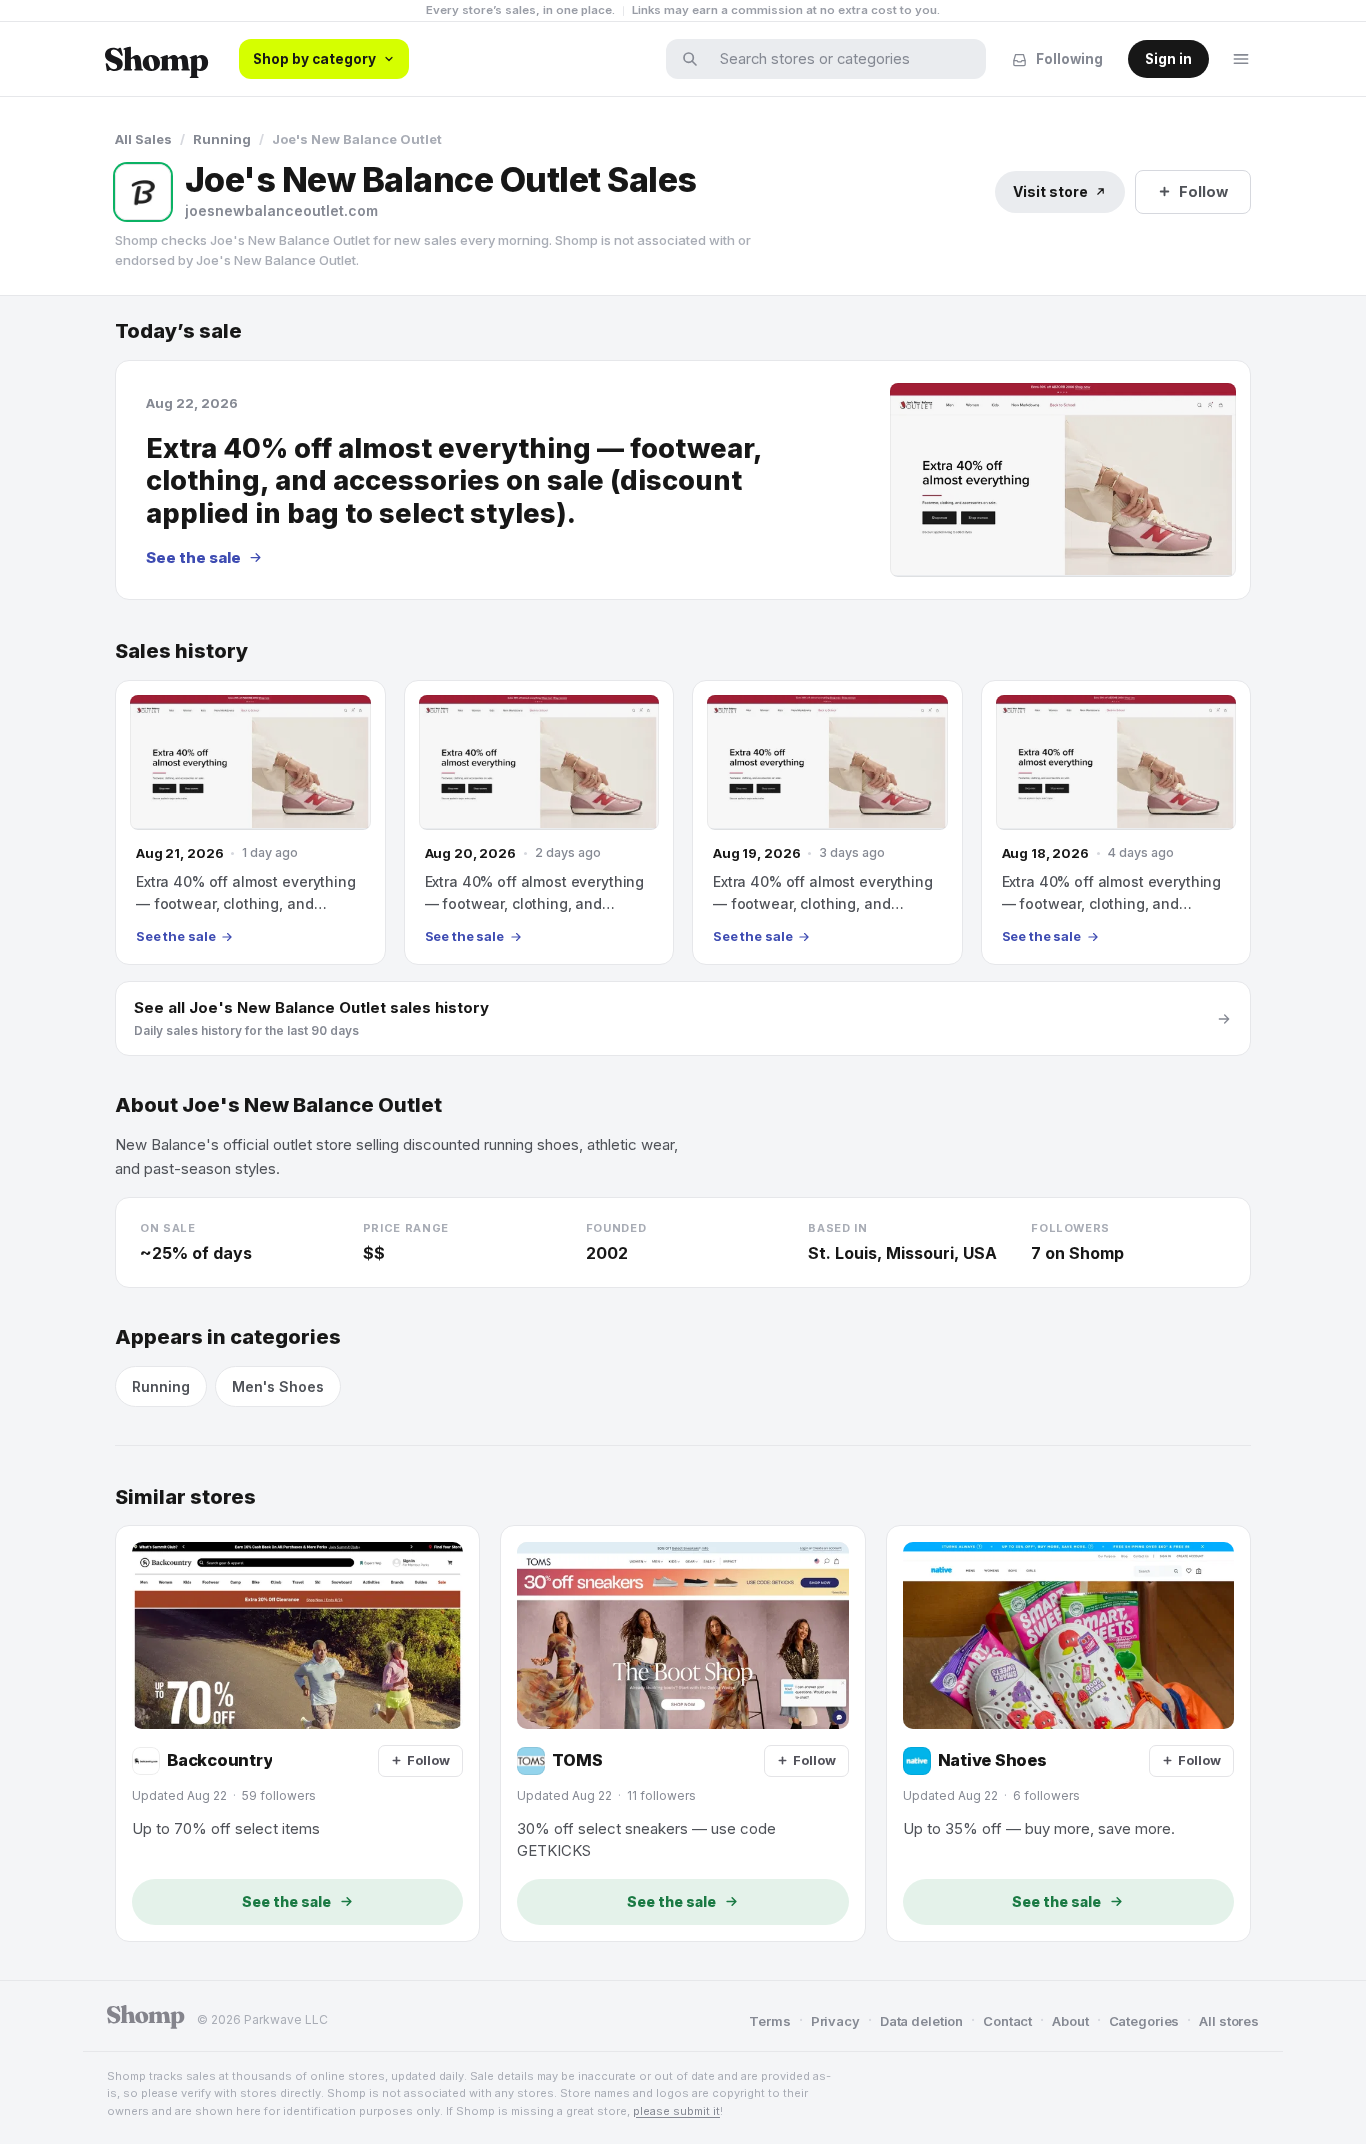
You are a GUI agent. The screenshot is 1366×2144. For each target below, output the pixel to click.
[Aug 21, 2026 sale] (250, 823)
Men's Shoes (278, 1386)
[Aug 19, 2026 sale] (827, 823)
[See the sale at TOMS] (682, 1733)
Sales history (181, 651)
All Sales (143, 139)
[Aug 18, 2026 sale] (1116, 823)
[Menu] (1241, 59)
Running (222, 139)
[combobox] (839, 59)
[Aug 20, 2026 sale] (539, 823)
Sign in (1168, 59)
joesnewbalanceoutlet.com (281, 210)
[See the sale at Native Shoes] (1068, 1733)
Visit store (1050, 191)
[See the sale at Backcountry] (297, 1733)
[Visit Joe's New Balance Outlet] (143, 192)
